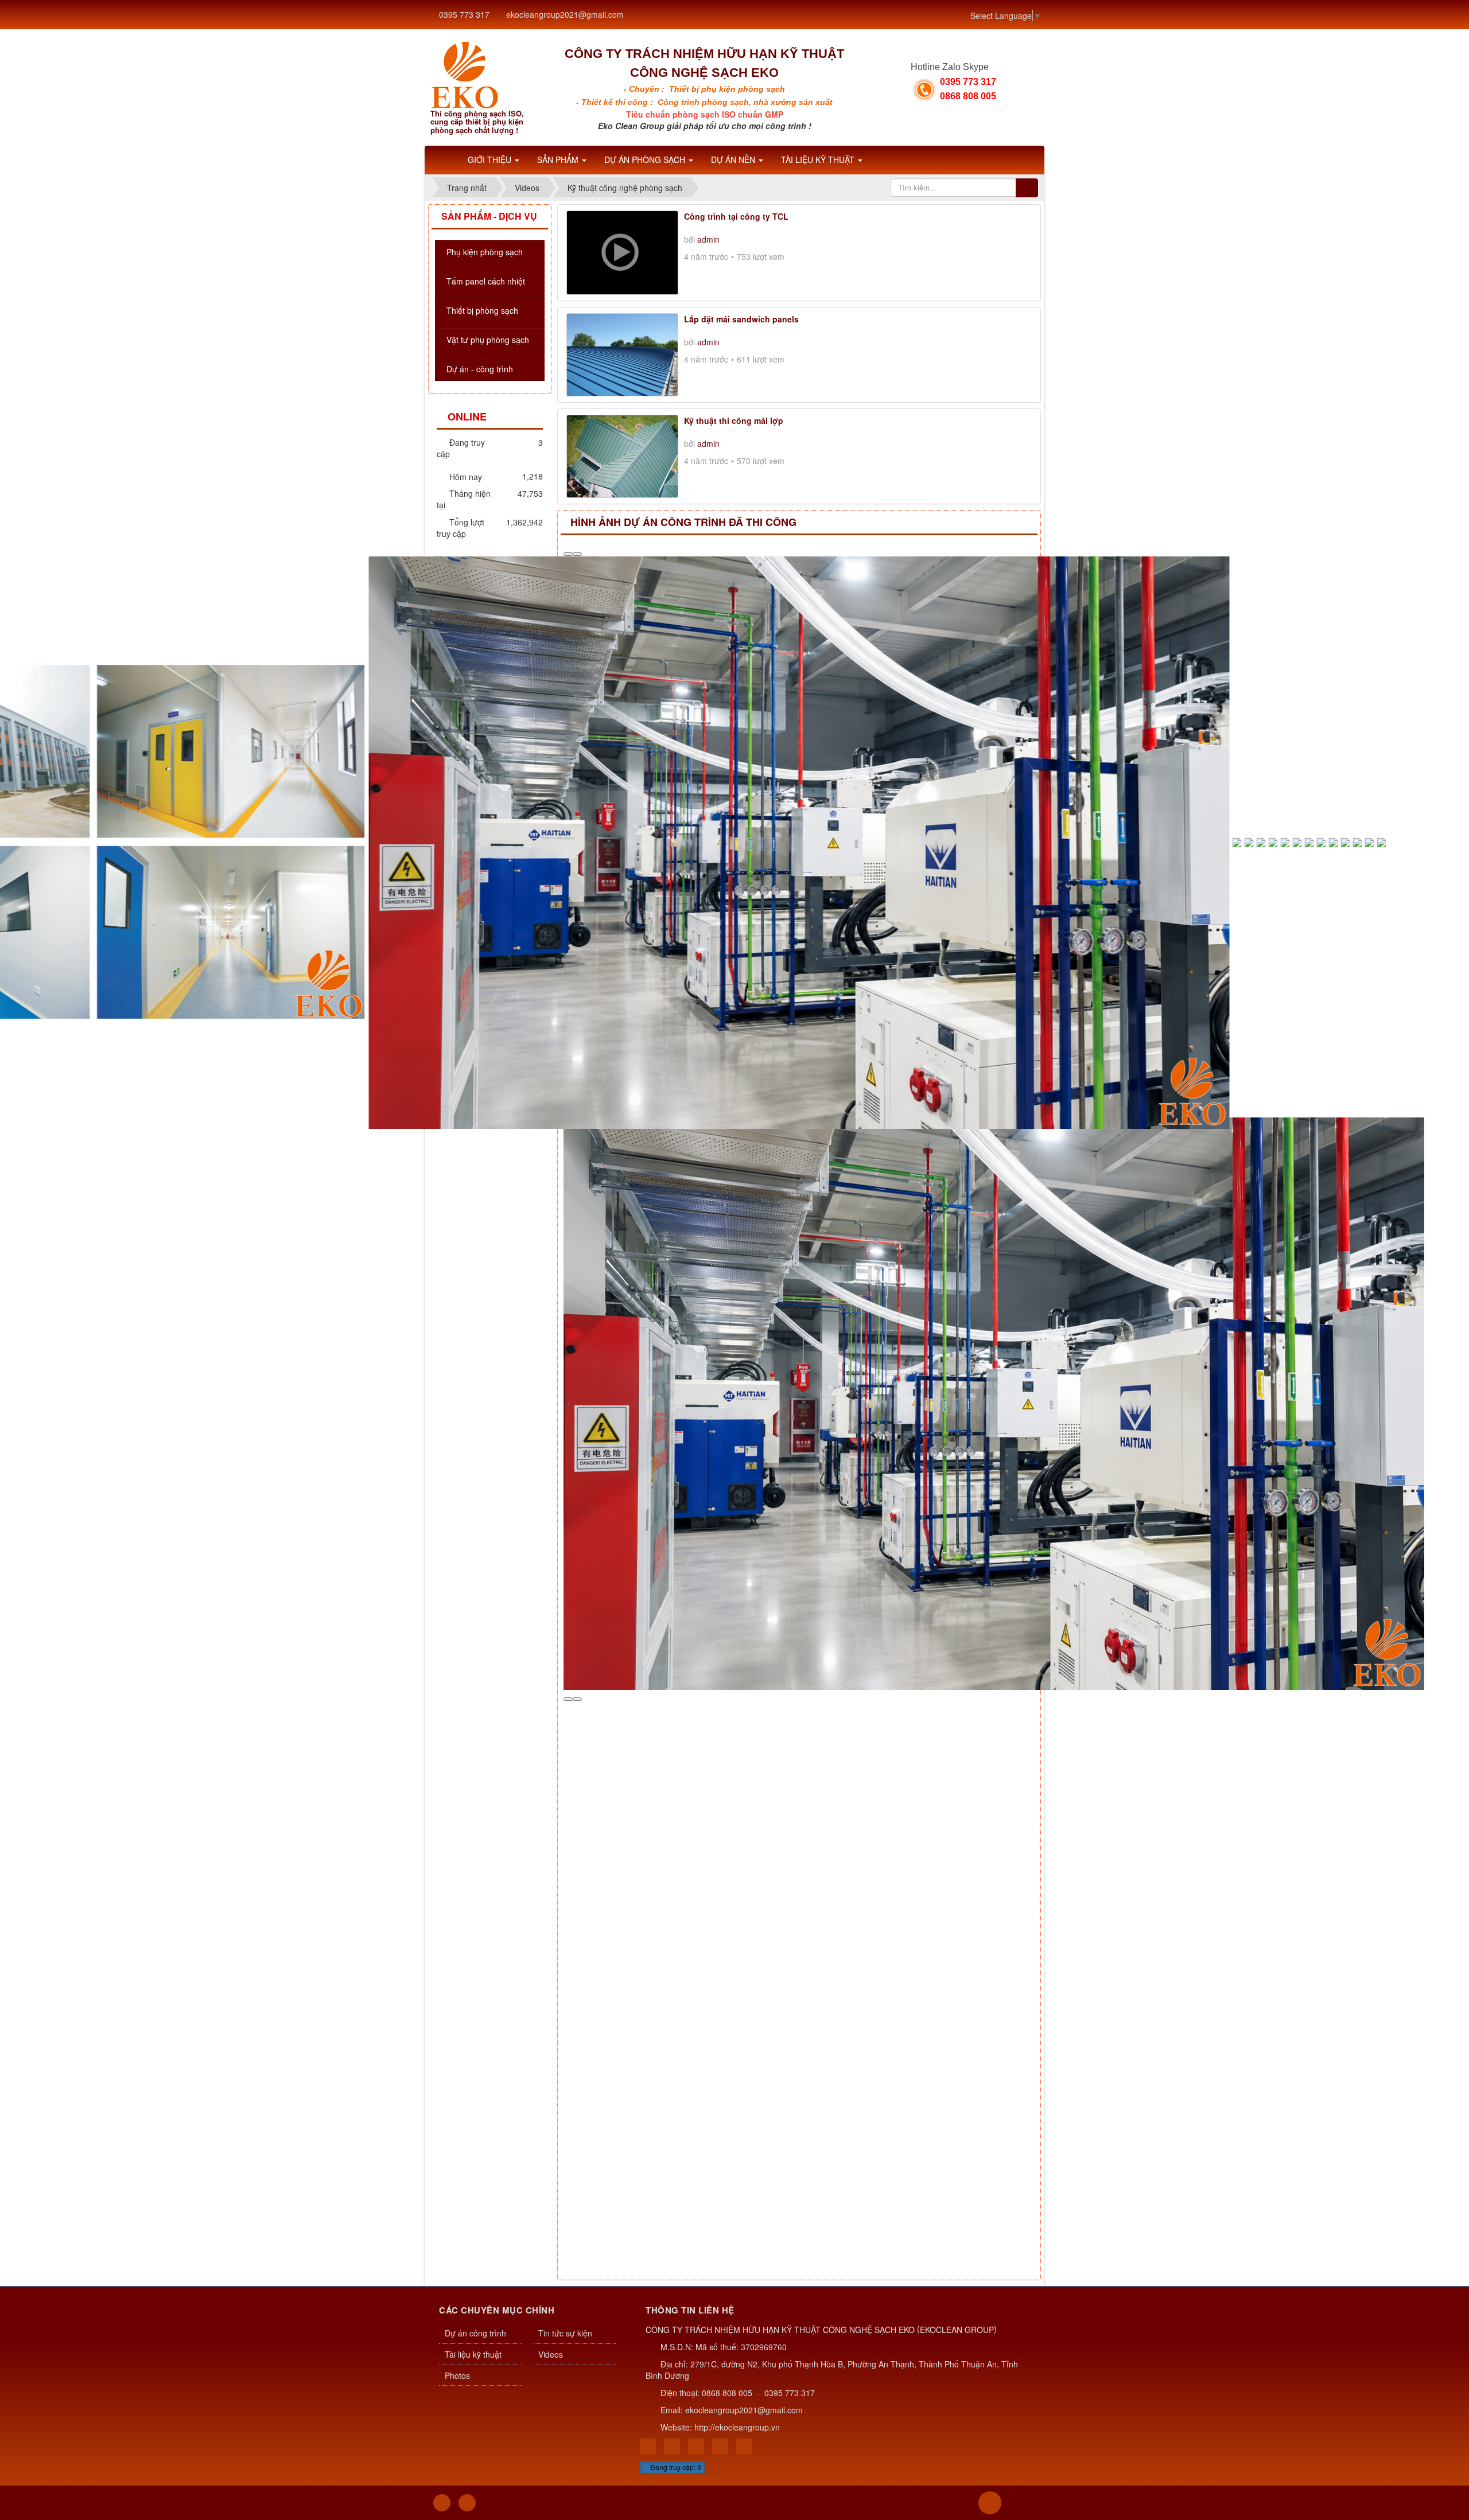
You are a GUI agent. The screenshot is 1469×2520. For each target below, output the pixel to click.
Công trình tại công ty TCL (736, 216)
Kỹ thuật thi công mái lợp (734, 420)
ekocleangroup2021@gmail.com (565, 14)
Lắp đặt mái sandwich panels (741, 319)
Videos (551, 1793)
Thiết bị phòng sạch (482, 310)
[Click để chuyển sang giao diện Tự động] (442, 1942)
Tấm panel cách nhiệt (486, 281)
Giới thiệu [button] (491, 159)
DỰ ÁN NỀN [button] (734, 159)
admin (708, 239)
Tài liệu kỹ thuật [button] (819, 159)
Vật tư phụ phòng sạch (488, 340)
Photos (457, 1814)
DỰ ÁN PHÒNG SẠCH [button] (646, 159)
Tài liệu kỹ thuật (473, 1793)
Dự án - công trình (480, 369)
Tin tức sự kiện (565, 1772)
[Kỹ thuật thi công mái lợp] (622, 455)
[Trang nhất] (444, 159)
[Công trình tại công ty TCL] (622, 251)
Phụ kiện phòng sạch (485, 252)
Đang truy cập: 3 (675, 1906)
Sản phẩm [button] (559, 159)
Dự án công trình (475, 1772)
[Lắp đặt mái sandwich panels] (622, 353)
